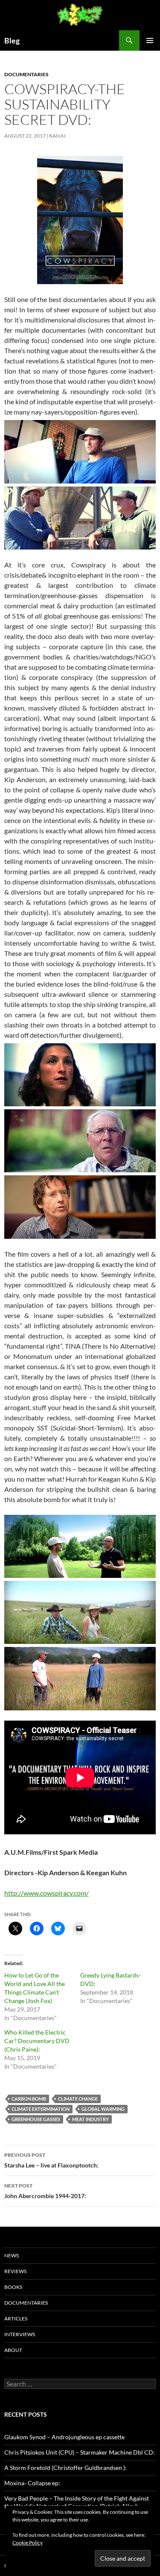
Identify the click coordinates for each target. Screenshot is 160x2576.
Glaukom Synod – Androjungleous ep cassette (64, 2437)
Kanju (57, 136)
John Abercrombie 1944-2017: (45, 2191)
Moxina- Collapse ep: (32, 2483)
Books (13, 2287)
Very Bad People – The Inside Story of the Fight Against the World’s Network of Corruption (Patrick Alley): (77, 2502)
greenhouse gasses (36, 2119)
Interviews (20, 2334)
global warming (103, 2109)
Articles (16, 2318)
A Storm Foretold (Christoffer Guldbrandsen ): (65, 2468)
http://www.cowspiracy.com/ (47, 1893)
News (12, 2255)
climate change (78, 2099)
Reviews (15, 2271)
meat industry (90, 2119)
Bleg (12, 40)
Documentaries (26, 74)
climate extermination (41, 2109)
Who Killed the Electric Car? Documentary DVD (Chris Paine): (37, 2041)
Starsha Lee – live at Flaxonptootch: (51, 2160)
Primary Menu (150, 40)
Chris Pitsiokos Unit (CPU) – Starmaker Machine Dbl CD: (80, 2452)
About (13, 2350)
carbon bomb (29, 2099)
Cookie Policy (28, 2543)
